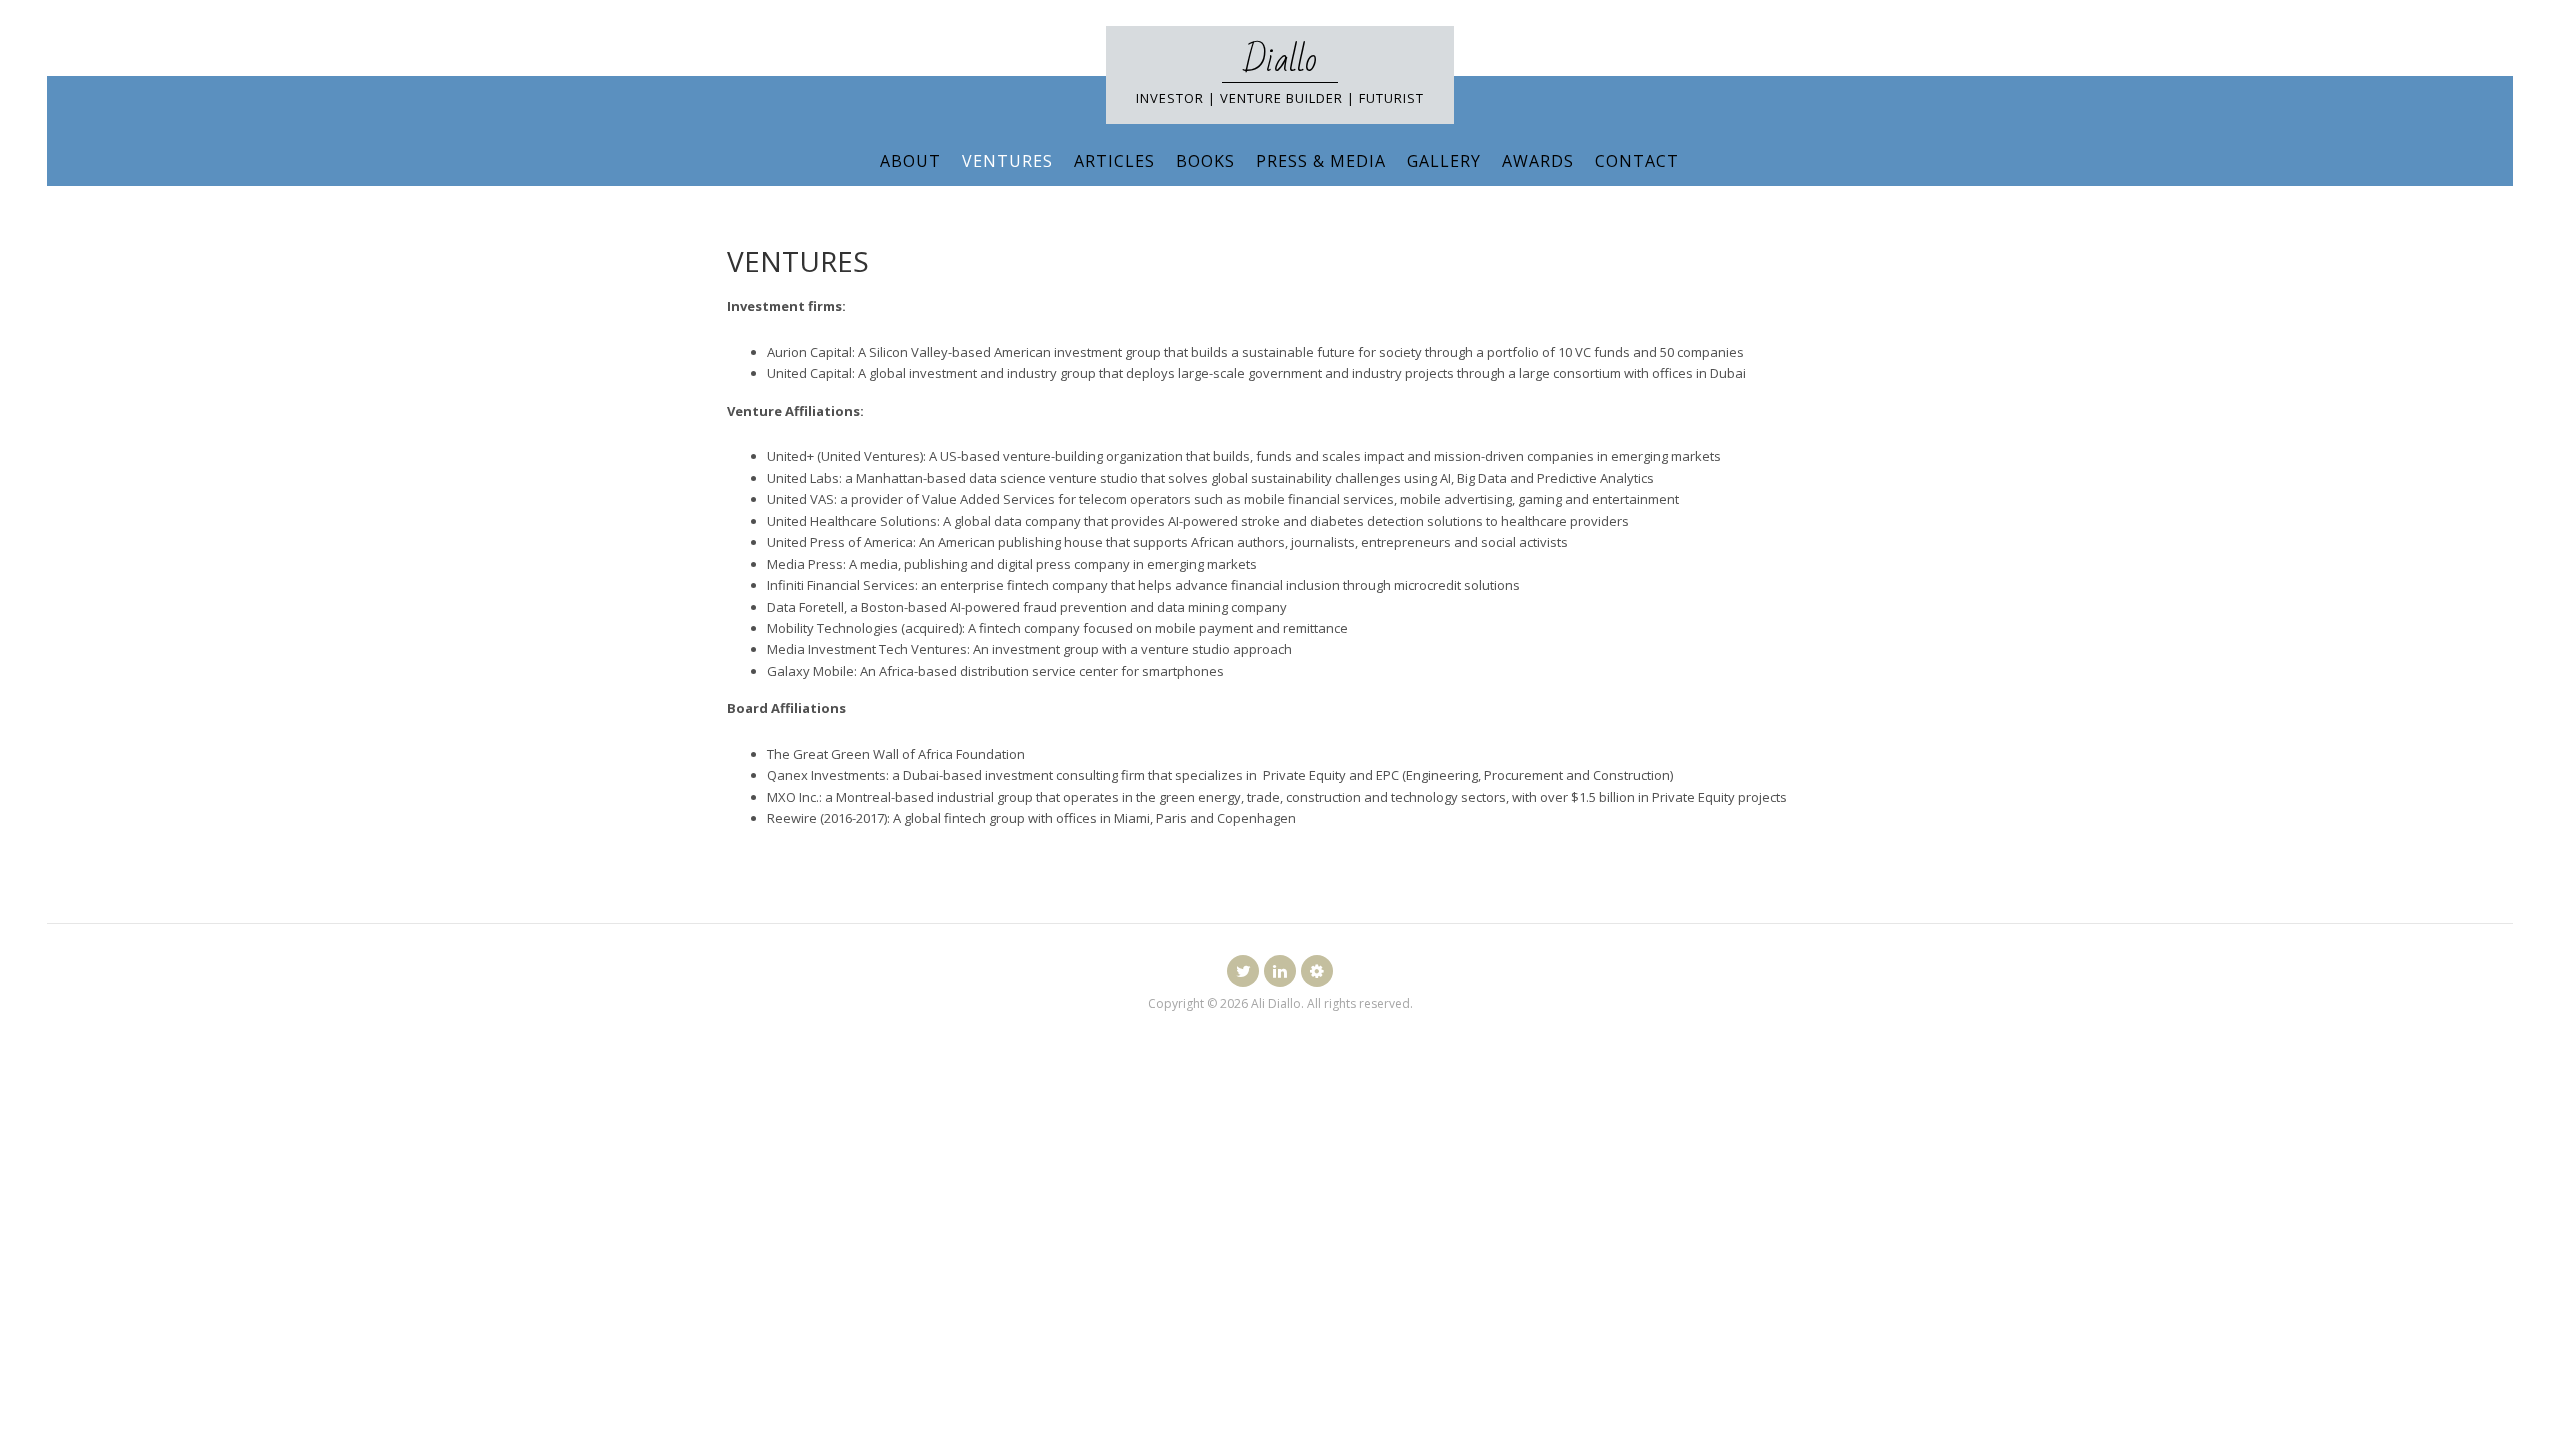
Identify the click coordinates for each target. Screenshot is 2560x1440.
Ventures (1007, 161)
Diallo (1280, 60)
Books (1205, 161)
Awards (1538, 161)
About (910, 161)
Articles (1114, 161)
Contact (1637, 161)
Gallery (1444, 161)
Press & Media (1321, 161)
